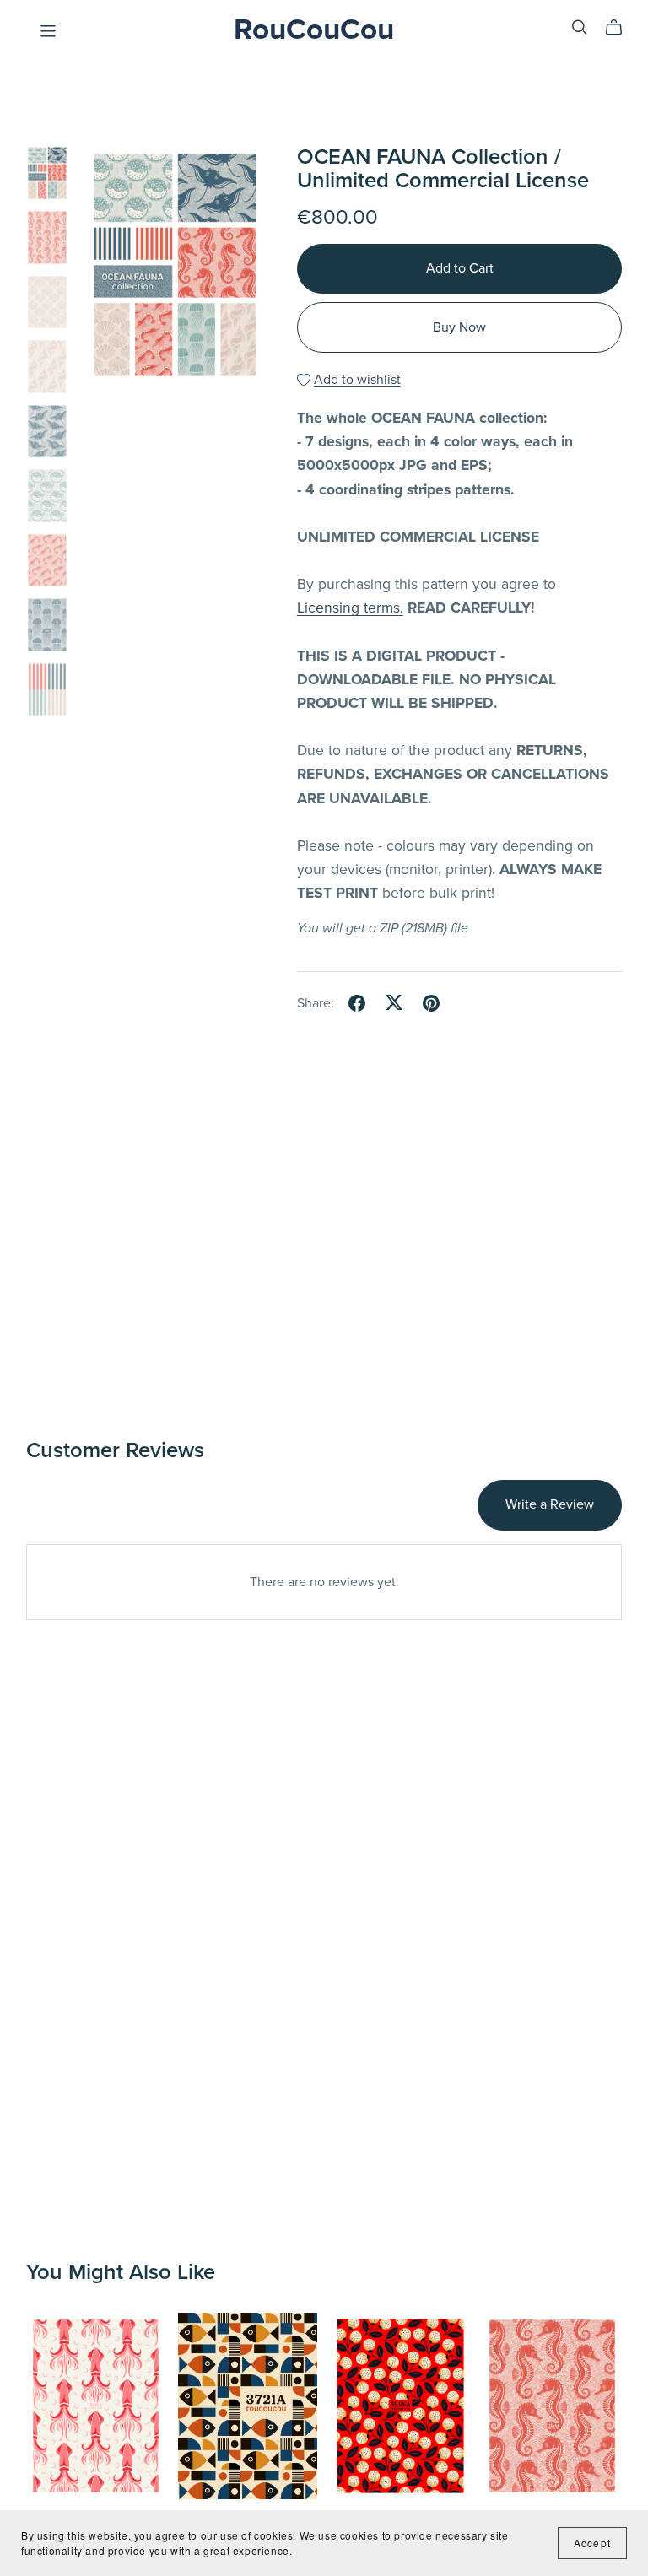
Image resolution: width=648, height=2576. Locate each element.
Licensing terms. (350, 608)
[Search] (580, 27)
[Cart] (621, 28)
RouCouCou (314, 30)
